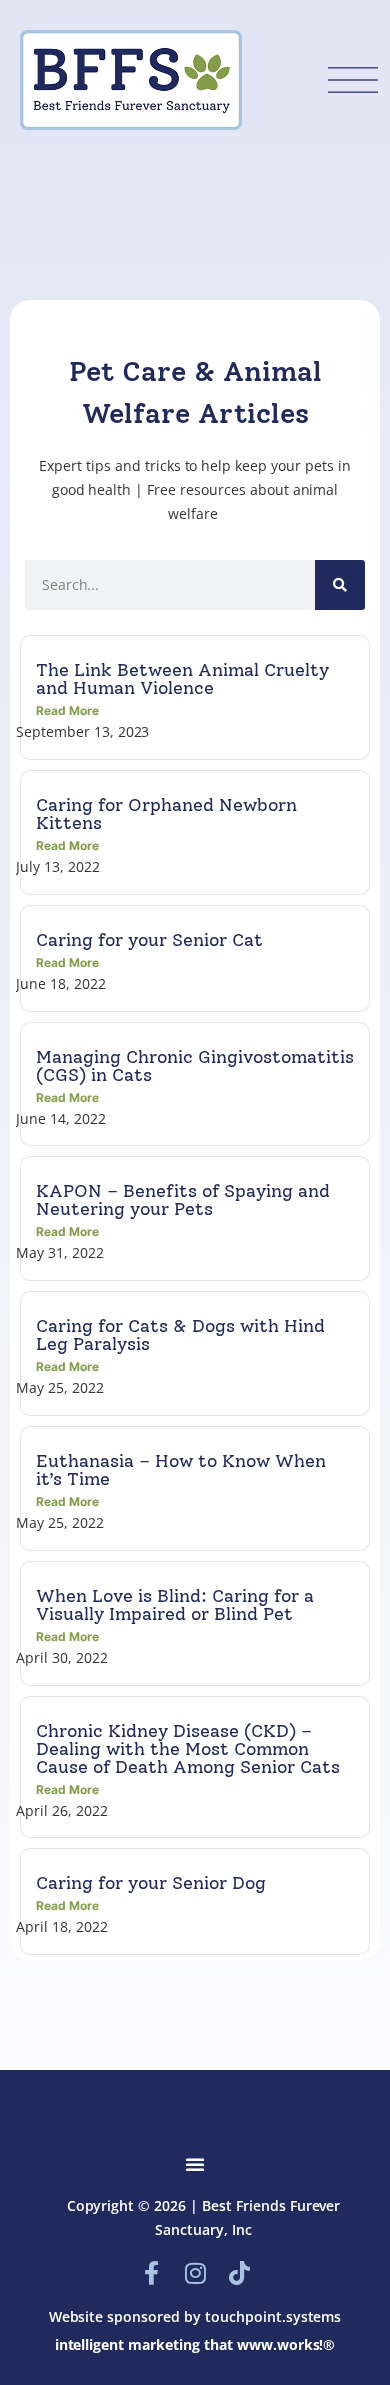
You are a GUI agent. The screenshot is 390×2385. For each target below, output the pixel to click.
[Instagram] (195, 2273)
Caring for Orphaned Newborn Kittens (166, 814)
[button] (195, 2164)
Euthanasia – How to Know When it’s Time (181, 1470)
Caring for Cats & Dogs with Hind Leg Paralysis (180, 1335)
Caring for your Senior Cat (149, 940)
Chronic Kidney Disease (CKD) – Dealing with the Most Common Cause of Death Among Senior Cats (188, 1749)
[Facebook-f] (151, 2273)
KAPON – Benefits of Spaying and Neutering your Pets (183, 1200)
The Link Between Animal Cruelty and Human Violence (182, 679)
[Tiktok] (239, 2273)
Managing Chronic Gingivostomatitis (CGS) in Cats (195, 1066)
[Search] (340, 585)
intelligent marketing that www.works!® (195, 2344)
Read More (67, 710)
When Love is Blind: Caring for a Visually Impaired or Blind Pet (175, 1605)
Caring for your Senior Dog (151, 1883)
